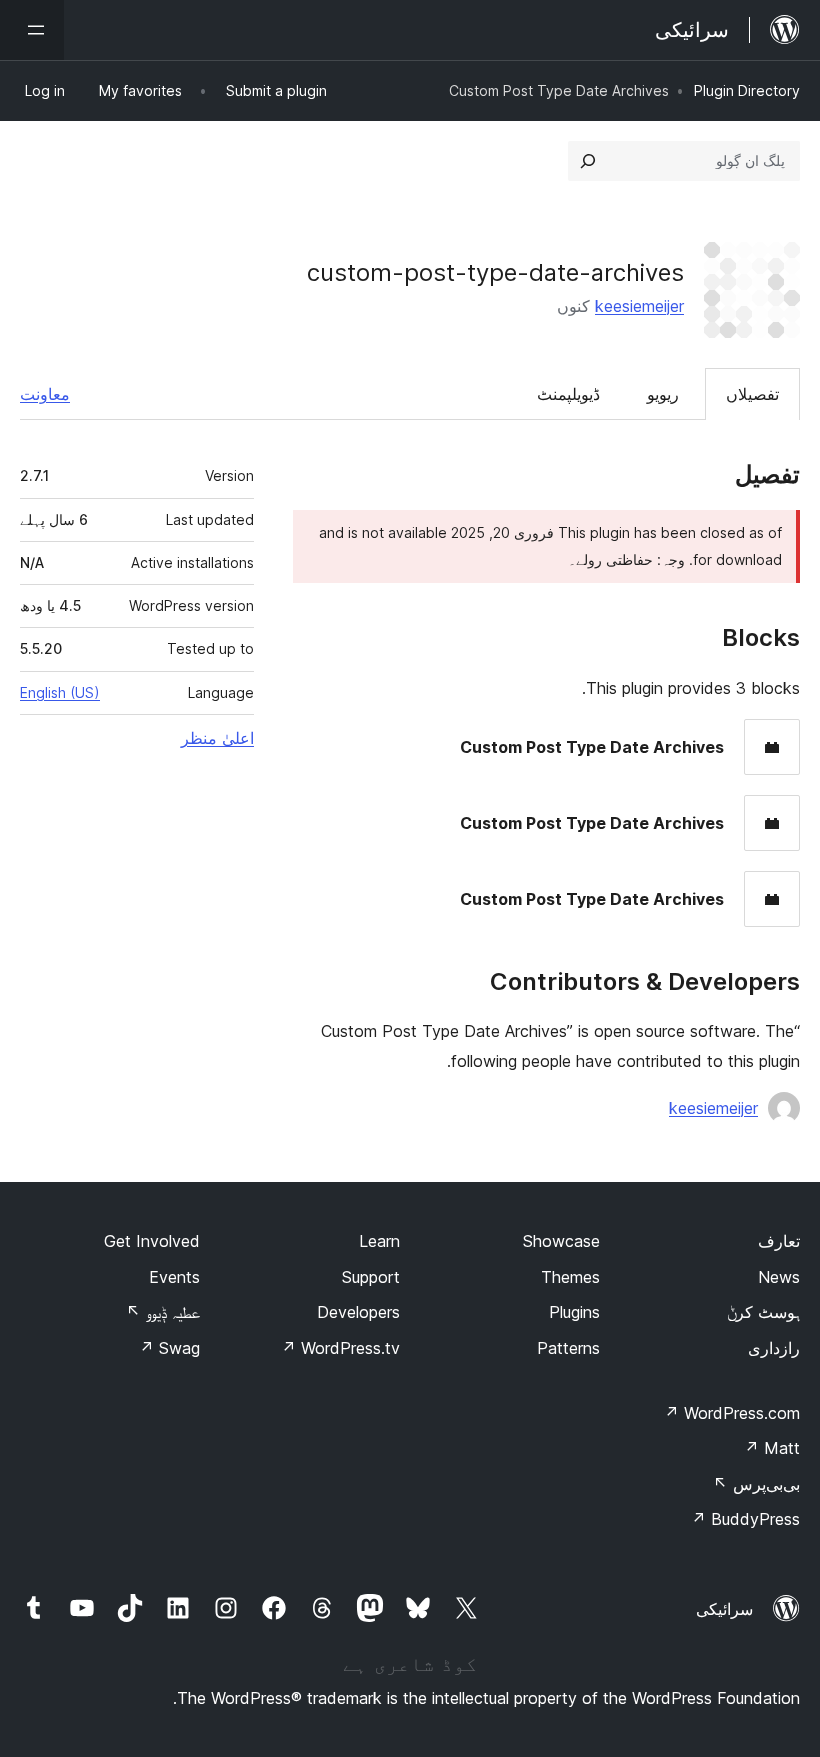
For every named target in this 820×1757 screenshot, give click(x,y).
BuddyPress (745, 1519)
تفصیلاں (752, 394)
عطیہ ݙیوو (163, 1312)
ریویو (663, 394)
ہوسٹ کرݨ (763, 1312)
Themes (570, 1277)
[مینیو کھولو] (32, 30)
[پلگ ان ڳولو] (588, 161)
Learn (379, 1241)
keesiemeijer (639, 306)
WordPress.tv (340, 1348)
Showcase (561, 1241)
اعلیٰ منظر (217, 738)
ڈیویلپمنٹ (568, 394)
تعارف (779, 1241)
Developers (358, 1312)
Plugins (574, 1312)
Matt (772, 1448)
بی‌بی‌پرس (756, 1484)
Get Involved (152, 1241)
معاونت (45, 394)
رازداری (774, 1348)
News (779, 1277)
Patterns (568, 1348)
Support (371, 1277)
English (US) (60, 692)
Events (174, 1277)
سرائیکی (724, 1609)
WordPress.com (732, 1413)
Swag (169, 1348)
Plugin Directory (747, 90)
